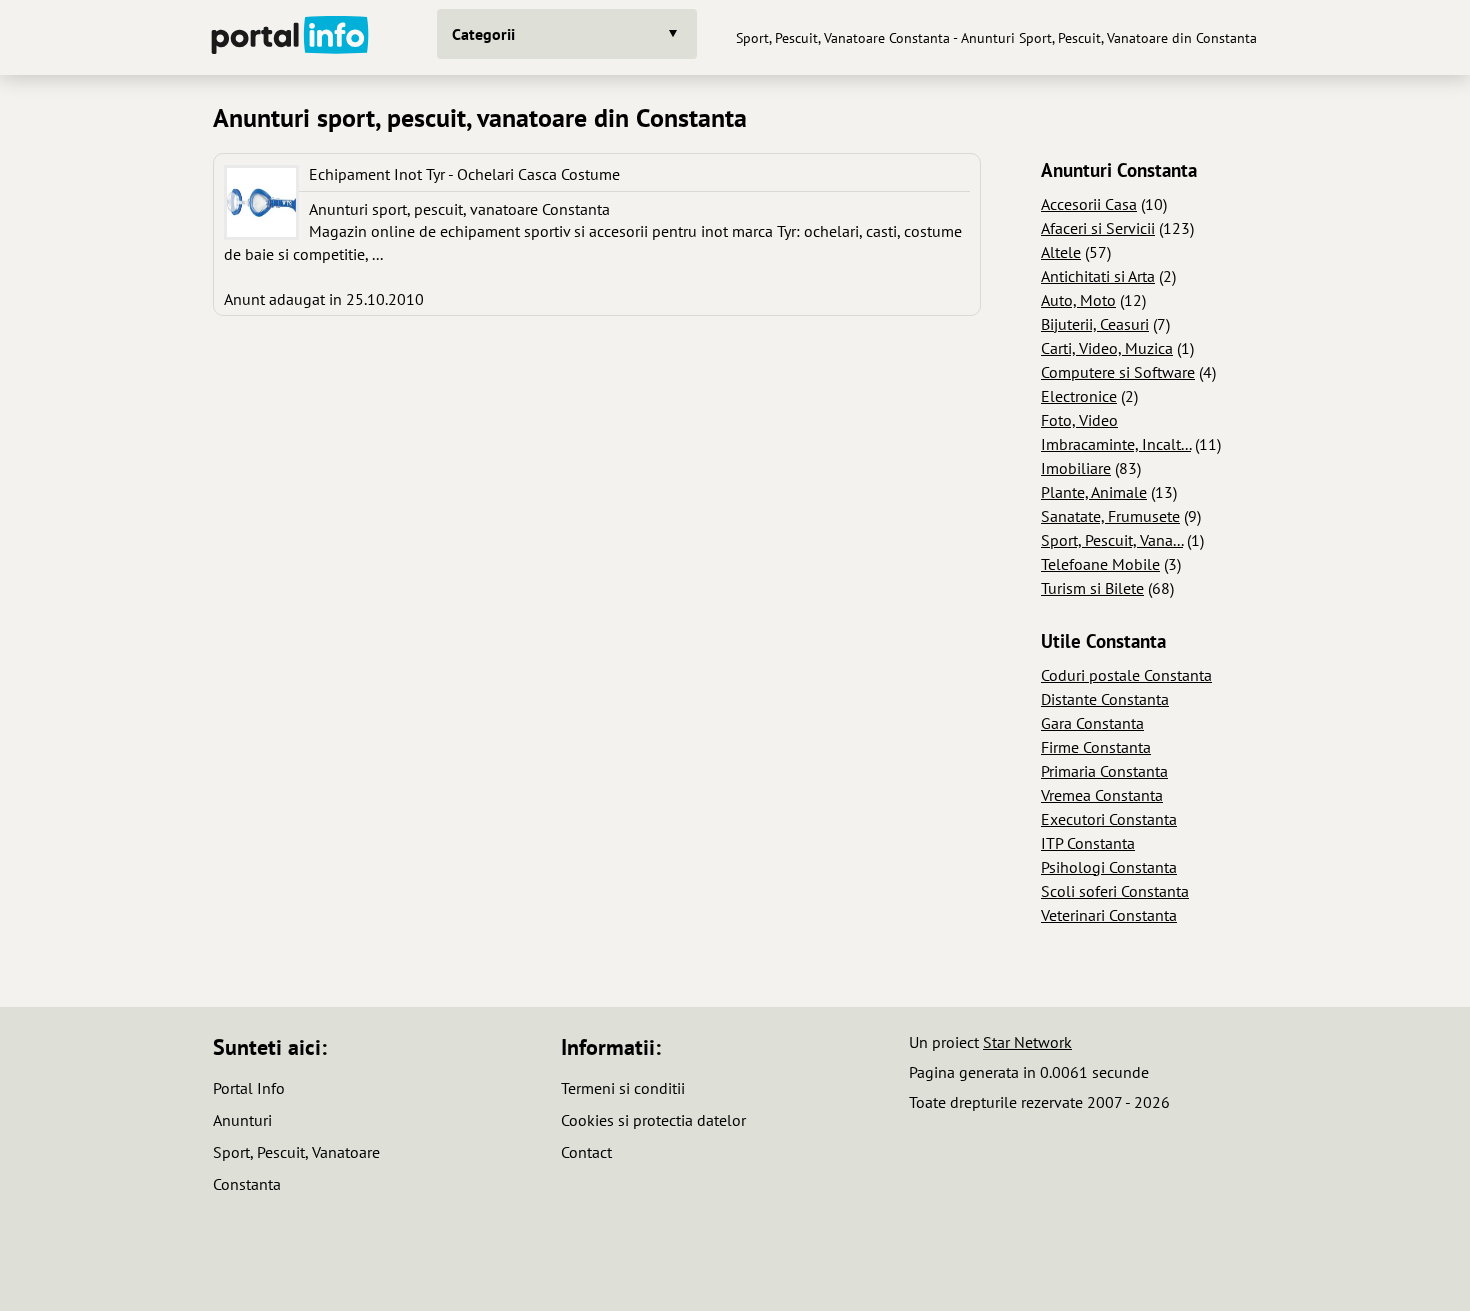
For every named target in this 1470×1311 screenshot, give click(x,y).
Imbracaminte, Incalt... (1116, 444)
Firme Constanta (1096, 747)
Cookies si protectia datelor (653, 1120)
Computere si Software (1118, 372)
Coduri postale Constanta (1126, 675)
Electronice (1079, 396)
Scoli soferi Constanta (1115, 891)
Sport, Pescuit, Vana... (1112, 540)
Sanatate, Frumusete (1110, 516)
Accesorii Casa (1089, 204)
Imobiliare (1076, 468)
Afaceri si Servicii (1098, 228)
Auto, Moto (1078, 300)
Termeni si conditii (623, 1088)
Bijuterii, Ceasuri (1095, 324)
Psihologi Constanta (1109, 867)
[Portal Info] (290, 37)
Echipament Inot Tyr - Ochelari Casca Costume (464, 174)
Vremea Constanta (1102, 795)
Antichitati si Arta (1098, 276)
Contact (586, 1152)
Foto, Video (1079, 420)
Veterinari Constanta (1109, 915)
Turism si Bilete (1092, 588)
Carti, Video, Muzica (1107, 348)
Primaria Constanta (1104, 771)
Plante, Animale (1094, 492)
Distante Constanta (1105, 699)
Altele (1061, 252)
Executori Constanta (1109, 819)
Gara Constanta (1092, 723)
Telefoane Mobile (1100, 564)
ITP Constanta (1088, 843)
